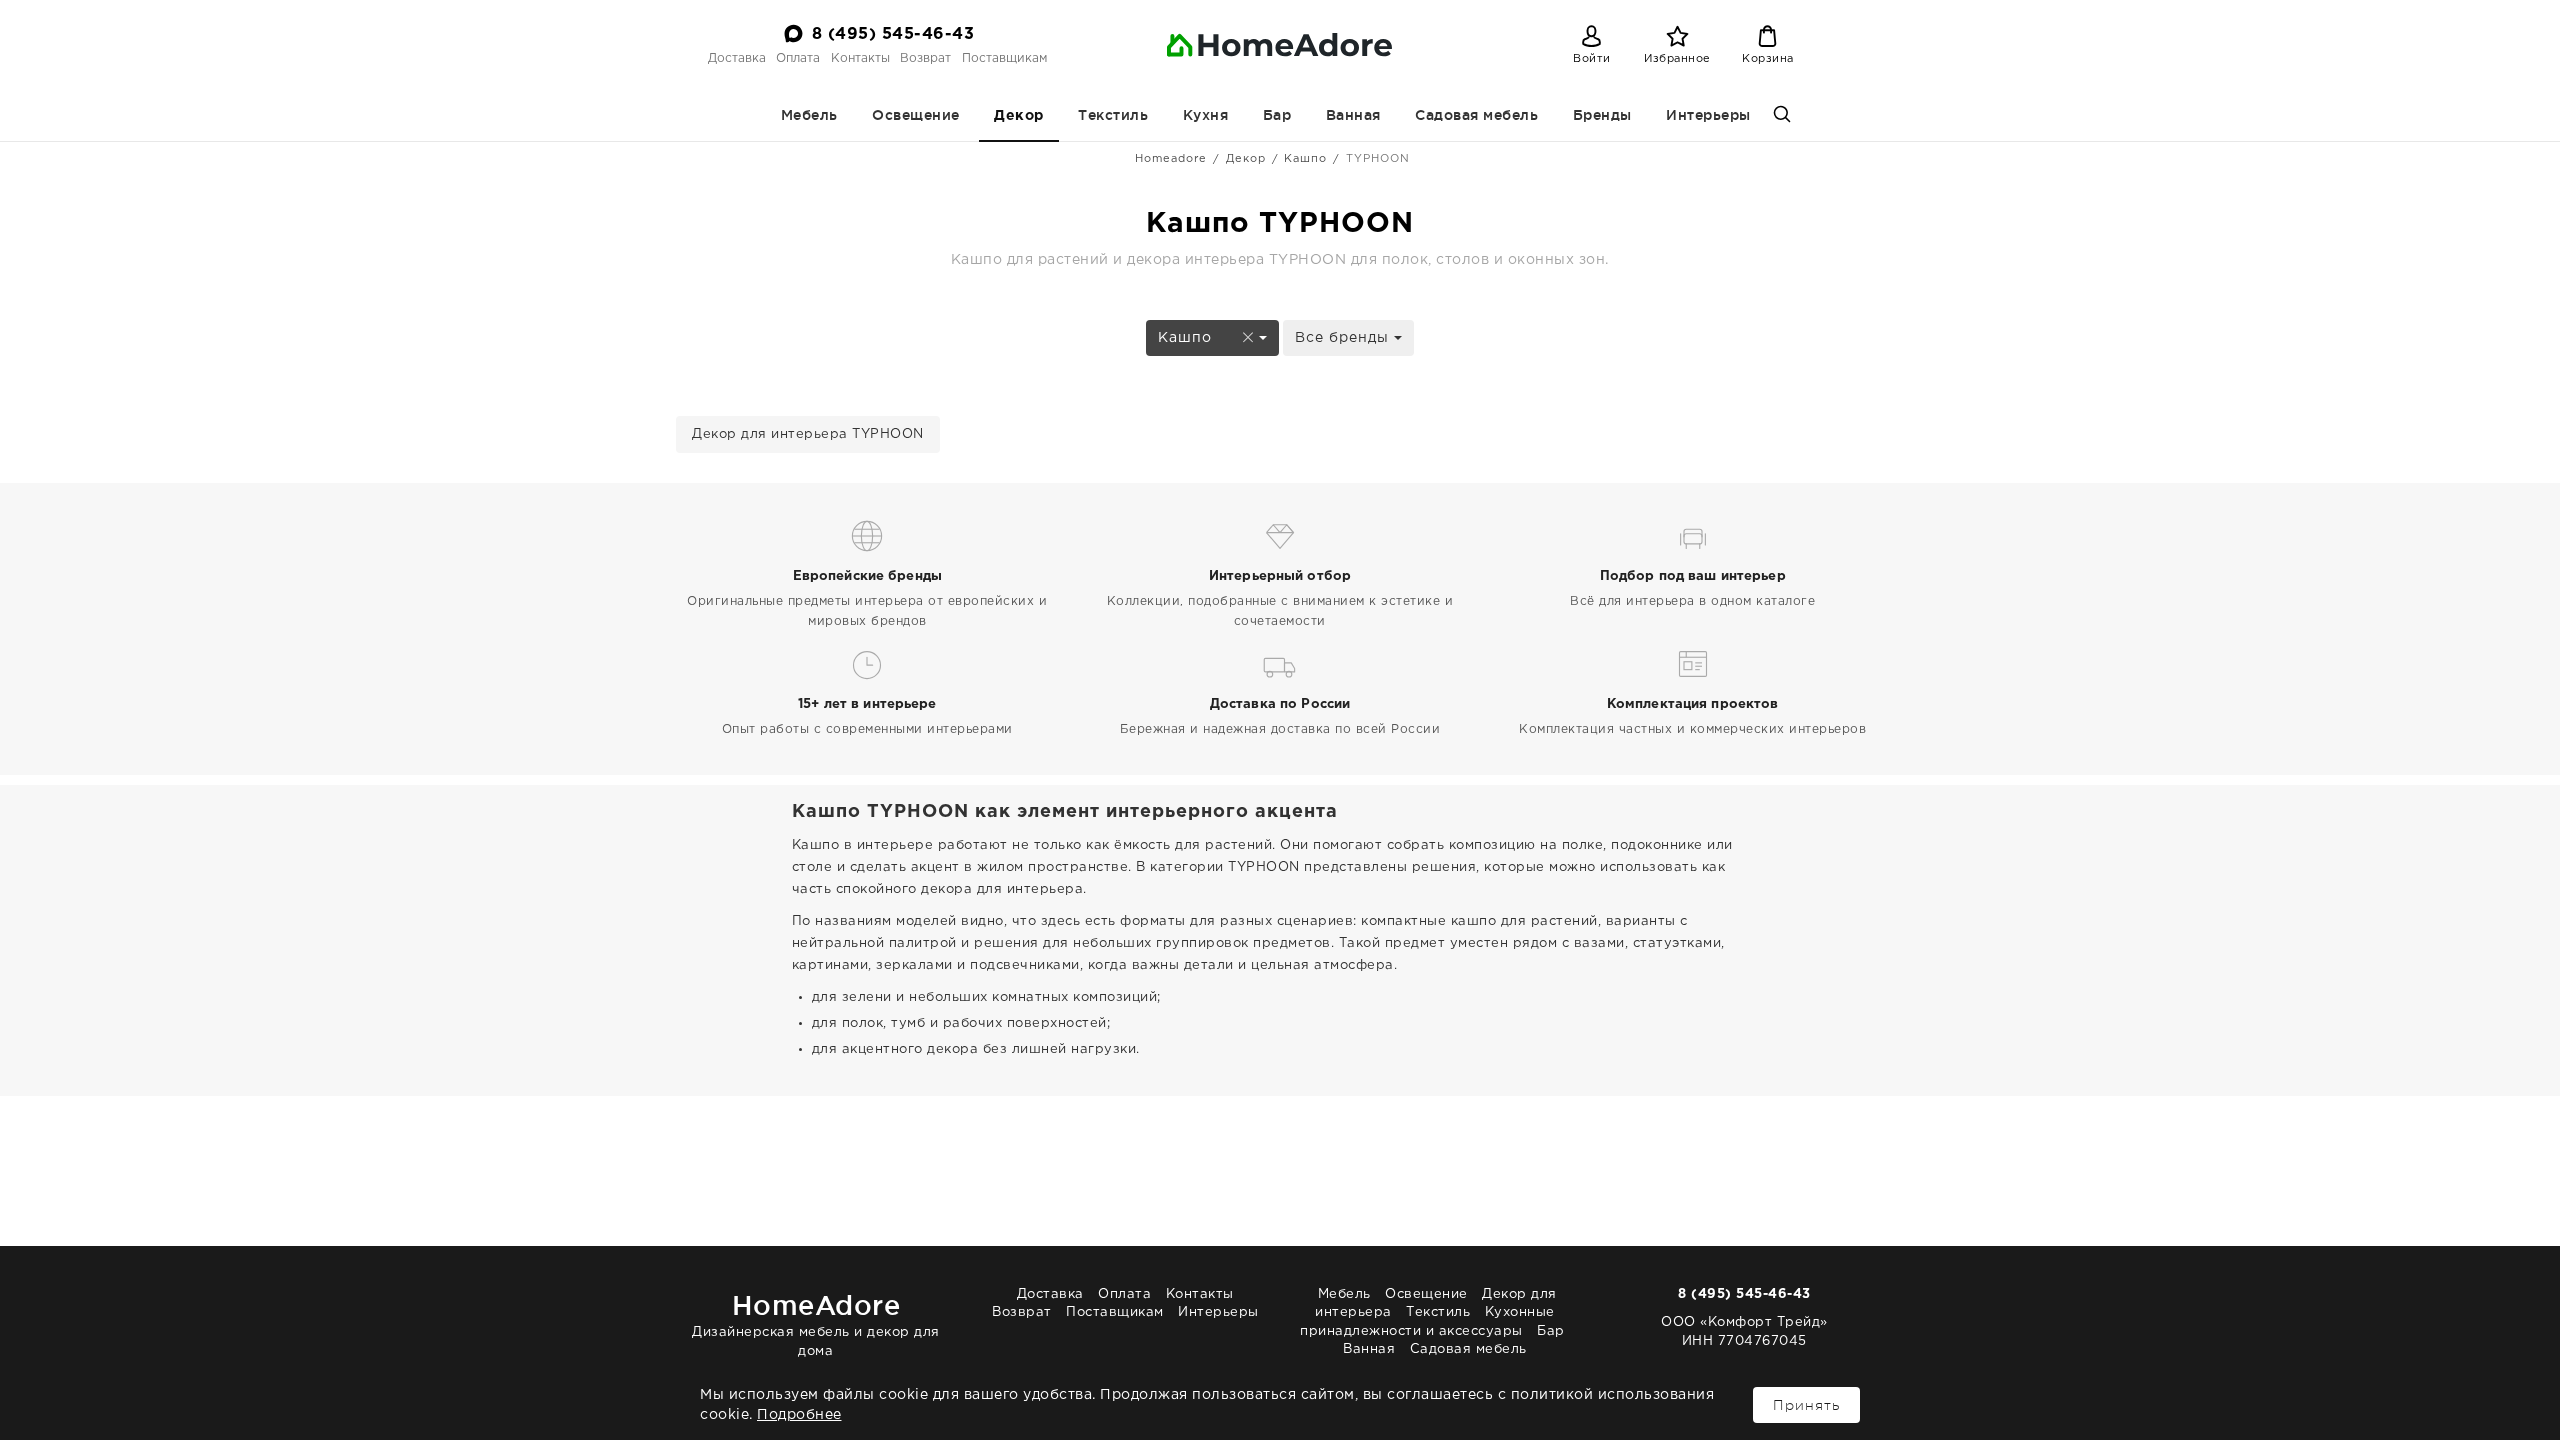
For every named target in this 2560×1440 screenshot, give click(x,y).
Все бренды (1344, 338)
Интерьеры (1708, 115)
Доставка (737, 58)
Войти (1592, 59)
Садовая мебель (1476, 115)
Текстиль (1113, 115)
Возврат (925, 58)
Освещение (916, 115)
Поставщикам (1004, 58)
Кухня (1206, 115)
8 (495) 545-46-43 (893, 34)
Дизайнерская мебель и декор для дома (816, 1323)
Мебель (809, 115)
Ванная (1353, 115)
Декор (1019, 116)
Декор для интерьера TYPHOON (808, 434)
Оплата (798, 58)
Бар (1277, 115)
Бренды (1602, 115)
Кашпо (1305, 159)
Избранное (1677, 59)
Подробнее (799, 1415)
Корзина (1768, 59)
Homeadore (1171, 159)
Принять (1806, 1405)
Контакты (860, 58)
